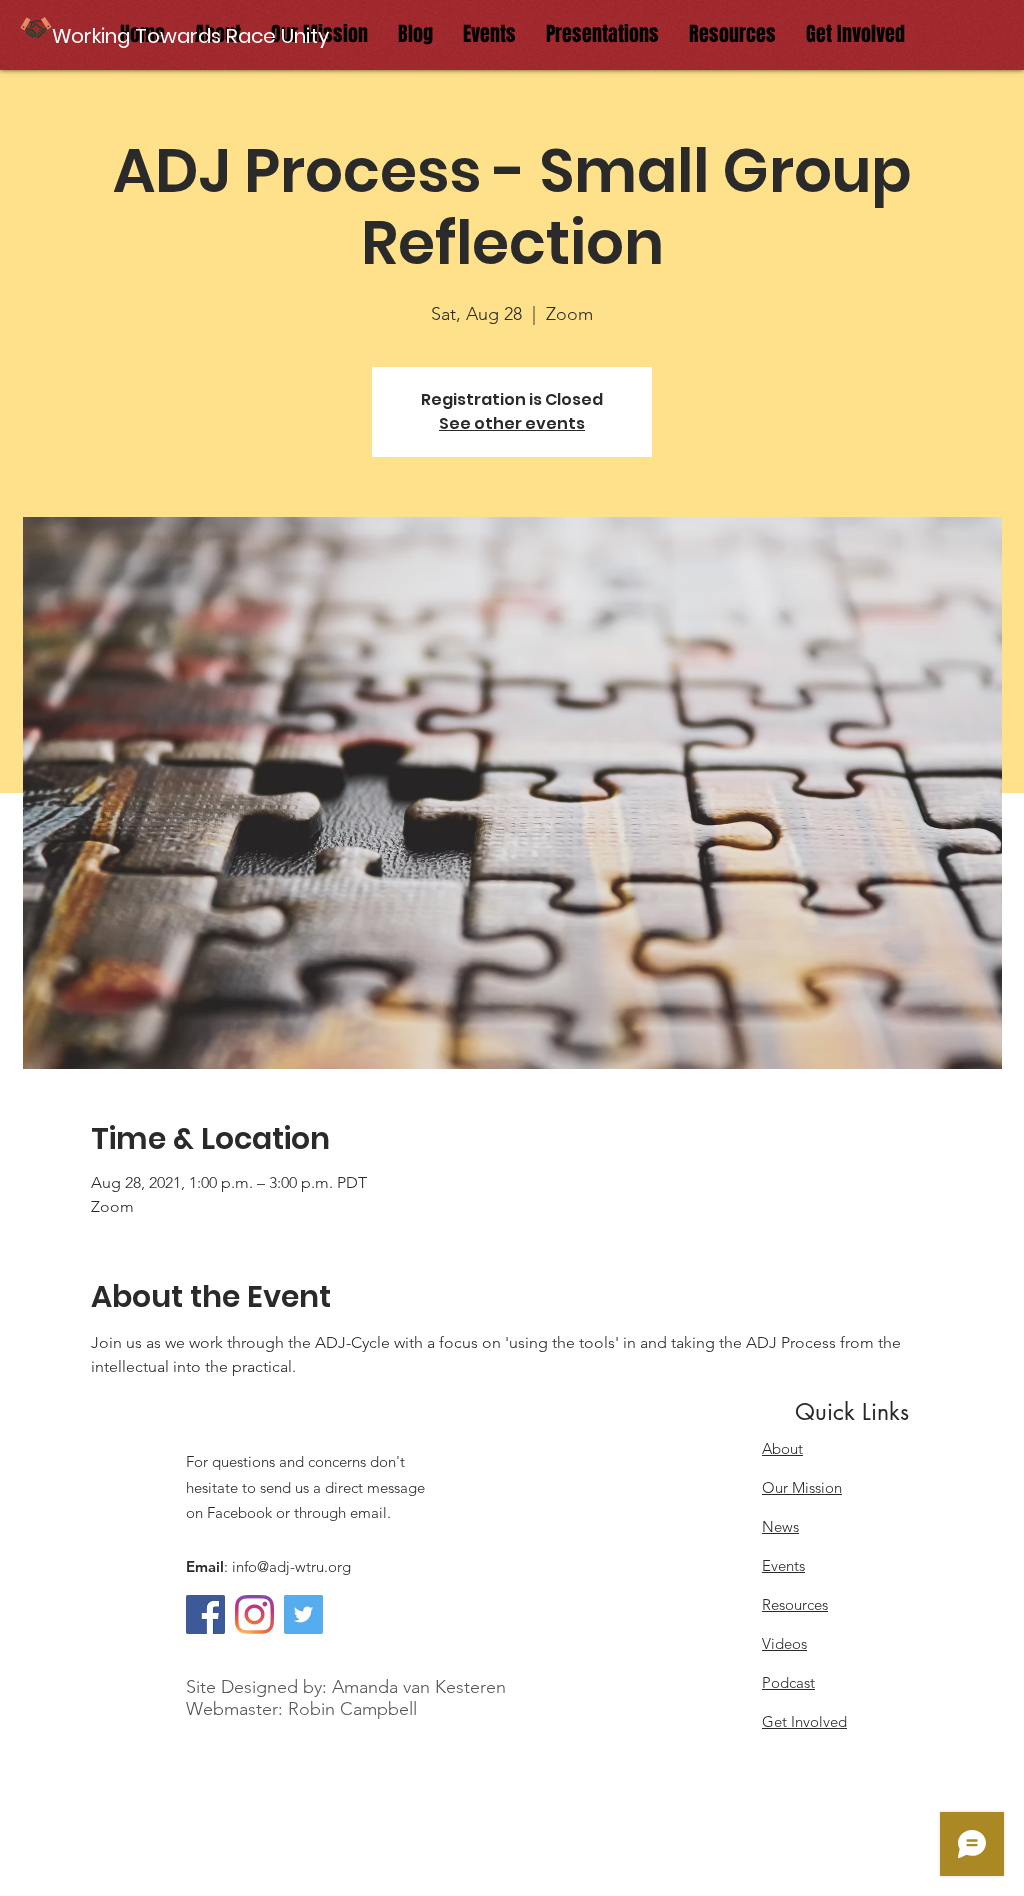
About (782, 1448)
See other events (512, 423)
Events (783, 1565)
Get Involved (804, 1721)
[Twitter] (303, 1614)
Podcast (788, 1682)
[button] (192, 35)
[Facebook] (205, 1614)
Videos (784, 1643)
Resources (795, 1604)
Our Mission (802, 1487)
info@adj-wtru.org (291, 1566)
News (780, 1526)
